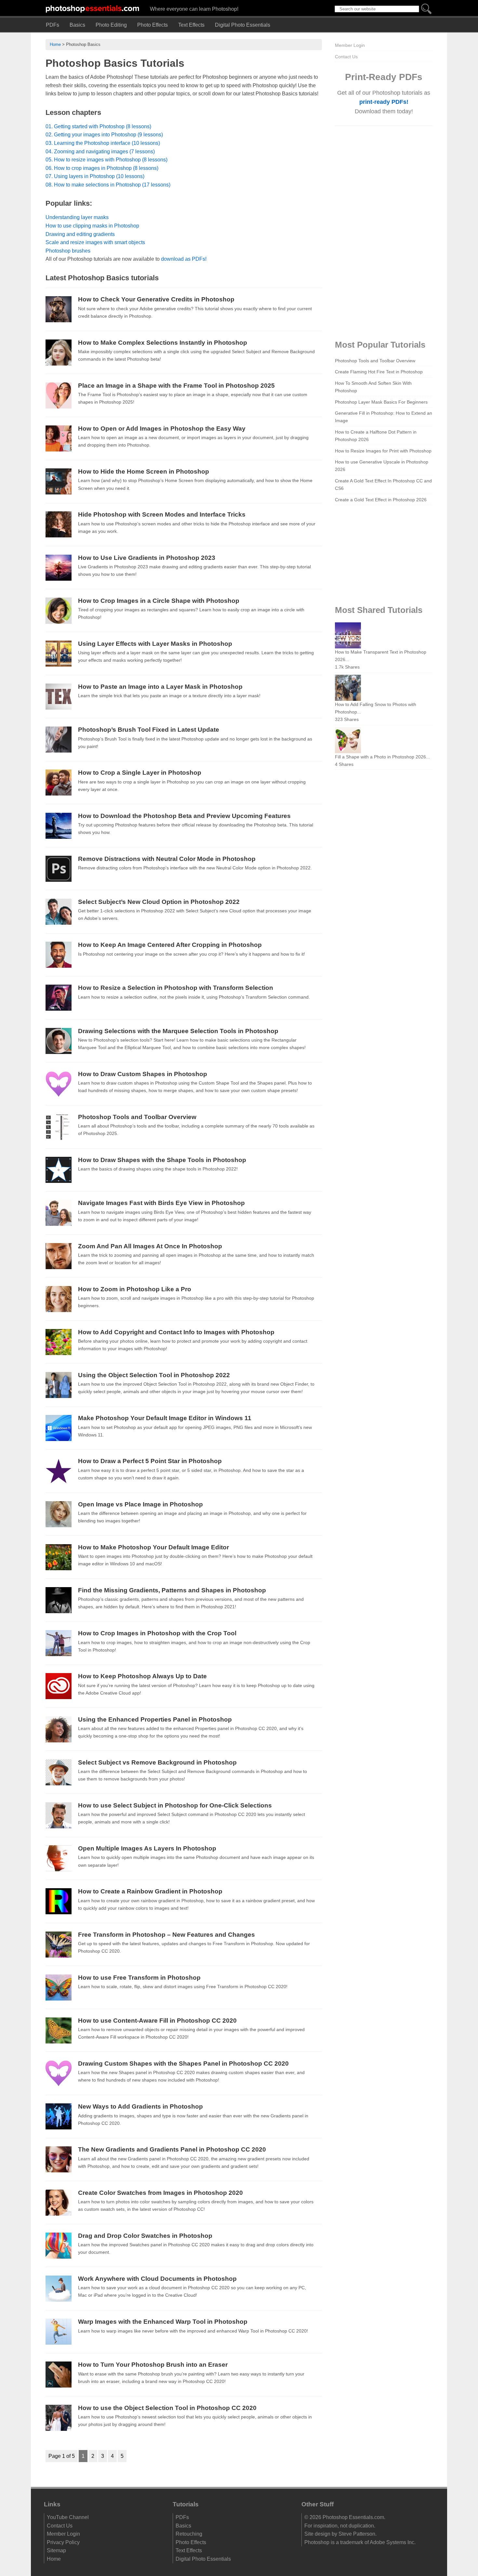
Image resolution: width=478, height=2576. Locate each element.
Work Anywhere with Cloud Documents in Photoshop (157, 2279)
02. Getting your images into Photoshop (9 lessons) (104, 135)
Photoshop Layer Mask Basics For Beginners (381, 402)
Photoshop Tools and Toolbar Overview (137, 1117)
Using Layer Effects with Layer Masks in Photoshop (155, 644)
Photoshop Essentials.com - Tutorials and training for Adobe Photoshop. (93, 8)
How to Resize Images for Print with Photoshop (383, 451)
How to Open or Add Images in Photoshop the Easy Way (162, 429)
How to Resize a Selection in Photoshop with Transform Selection (176, 988)
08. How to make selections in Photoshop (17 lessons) (108, 185)
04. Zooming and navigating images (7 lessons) (100, 152)
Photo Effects (153, 25)
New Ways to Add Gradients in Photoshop (140, 2106)
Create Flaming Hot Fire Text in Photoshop (379, 372)
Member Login (350, 45)
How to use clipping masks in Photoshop (92, 226)
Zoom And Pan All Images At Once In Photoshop (150, 1246)
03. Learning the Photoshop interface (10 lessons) (103, 143)
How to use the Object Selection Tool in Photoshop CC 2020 (167, 2408)
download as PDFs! (184, 259)
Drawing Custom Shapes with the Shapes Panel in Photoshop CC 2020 (183, 2064)
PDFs (53, 25)
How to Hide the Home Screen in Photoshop (144, 471)
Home (55, 44)
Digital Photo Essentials (243, 25)
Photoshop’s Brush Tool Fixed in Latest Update (149, 730)
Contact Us (346, 57)
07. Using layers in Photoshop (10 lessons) (95, 176)
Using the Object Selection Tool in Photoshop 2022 (154, 1375)
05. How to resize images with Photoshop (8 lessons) (106, 160)
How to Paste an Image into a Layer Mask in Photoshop (160, 687)
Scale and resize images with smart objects (95, 242)
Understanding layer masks (77, 217)
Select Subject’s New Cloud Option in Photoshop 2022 (159, 902)
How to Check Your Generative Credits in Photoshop (156, 299)
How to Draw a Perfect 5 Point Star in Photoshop (150, 1461)
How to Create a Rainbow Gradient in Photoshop (150, 1891)
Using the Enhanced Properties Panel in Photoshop (155, 1719)
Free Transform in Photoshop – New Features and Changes (166, 1935)
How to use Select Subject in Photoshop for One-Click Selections (175, 1805)
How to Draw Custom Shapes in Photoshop (143, 1074)
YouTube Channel (68, 2517)
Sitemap (56, 2550)
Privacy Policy (63, 2542)
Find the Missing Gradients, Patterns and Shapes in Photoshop (172, 1590)
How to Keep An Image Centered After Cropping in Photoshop (170, 945)
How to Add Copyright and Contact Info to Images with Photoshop (176, 1332)
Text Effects (191, 25)
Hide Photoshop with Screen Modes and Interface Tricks (162, 514)
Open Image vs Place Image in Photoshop (140, 1504)
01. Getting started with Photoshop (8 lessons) (98, 126)
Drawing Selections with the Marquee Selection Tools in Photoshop (178, 1031)
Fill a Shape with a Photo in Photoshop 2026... (382, 757)
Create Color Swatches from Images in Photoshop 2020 (160, 2193)
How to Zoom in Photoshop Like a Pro (135, 1289)
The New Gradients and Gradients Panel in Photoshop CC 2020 (172, 2149)
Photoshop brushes (68, 251)
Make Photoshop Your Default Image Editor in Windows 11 (165, 1418)
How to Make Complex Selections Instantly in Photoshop (163, 343)
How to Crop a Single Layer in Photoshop (140, 773)
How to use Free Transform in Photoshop (139, 1978)
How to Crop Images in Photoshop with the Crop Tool (157, 1633)
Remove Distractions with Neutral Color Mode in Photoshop (167, 859)
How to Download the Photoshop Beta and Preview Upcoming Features (184, 816)
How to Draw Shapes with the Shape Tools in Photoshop (162, 1160)
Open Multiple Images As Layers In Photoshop (147, 1848)
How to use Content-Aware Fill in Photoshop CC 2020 (157, 2021)
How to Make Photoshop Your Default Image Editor (153, 1547)
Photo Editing (111, 25)
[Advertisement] (384, 231)
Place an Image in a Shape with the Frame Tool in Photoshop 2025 (176, 386)
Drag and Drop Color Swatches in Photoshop (145, 2236)
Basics (77, 25)
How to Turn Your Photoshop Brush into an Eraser (153, 2365)
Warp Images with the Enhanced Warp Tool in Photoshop (163, 2322)
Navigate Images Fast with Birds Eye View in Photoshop (161, 1203)
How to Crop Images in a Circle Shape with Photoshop (159, 601)
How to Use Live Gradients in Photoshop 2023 (147, 558)
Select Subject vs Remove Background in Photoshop (157, 1762)
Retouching (189, 2534)
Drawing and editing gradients (80, 234)
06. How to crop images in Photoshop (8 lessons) (102, 168)
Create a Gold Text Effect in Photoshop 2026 (381, 500)
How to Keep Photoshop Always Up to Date (142, 1676)
